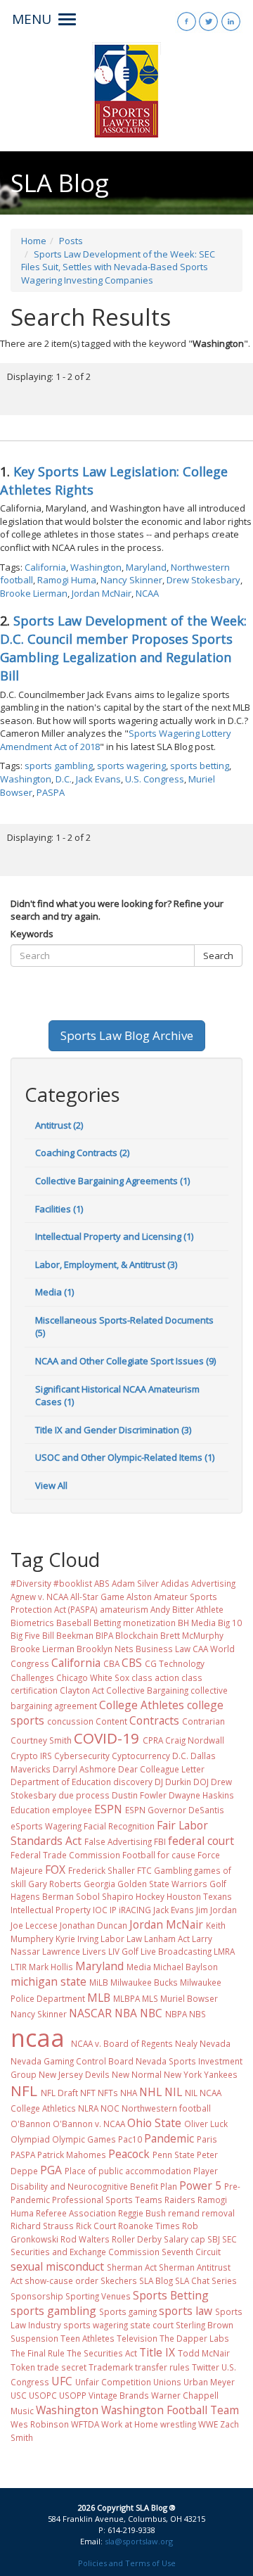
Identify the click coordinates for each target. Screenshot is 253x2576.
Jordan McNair (102, 593)
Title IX (157, 2352)
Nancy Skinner (131, 580)
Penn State (174, 2155)
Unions (167, 2382)
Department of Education (61, 1782)
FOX (55, 1870)
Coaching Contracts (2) (82, 1153)
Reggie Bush (142, 2213)
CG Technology (175, 1663)
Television (137, 2338)
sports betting (200, 766)
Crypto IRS (31, 1756)
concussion (70, 1721)
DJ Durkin (173, 1782)
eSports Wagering (46, 1826)
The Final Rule (38, 2353)
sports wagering (131, 766)
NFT (88, 2093)
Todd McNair (204, 2353)
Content (111, 1721)
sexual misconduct (57, 2266)
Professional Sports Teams (107, 2200)
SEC (229, 2239)
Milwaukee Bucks (144, 1982)
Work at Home (130, 2424)
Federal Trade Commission (65, 1855)
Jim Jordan (216, 1910)
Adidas (175, 1583)
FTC (144, 1870)
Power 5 (200, 2185)
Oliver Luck (206, 2124)
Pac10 (130, 2139)
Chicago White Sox (93, 1677)
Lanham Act (167, 1939)
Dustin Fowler (139, 1795)
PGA (51, 2170)
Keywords (32, 934)
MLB (99, 1998)
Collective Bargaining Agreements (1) (112, 1181)
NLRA (88, 2108)
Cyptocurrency (141, 1756)
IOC (100, 1910)
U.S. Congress (155, 779)
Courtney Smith (41, 1740)
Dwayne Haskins (201, 1795)
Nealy (186, 2043)
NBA (126, 2013)
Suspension (34, 2338)
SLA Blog (156, 2280)
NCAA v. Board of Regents (122, 2043)
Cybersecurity (82, 1756)
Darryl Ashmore (84, 1769)
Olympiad (30, 2139)
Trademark (111, 2367)
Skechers (119, 2280)
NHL (150, 2092)
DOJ (201, 1782)
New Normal (137, 2074)
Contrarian (203, 1721)
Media (139, 1967)
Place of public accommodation (128, 2171)
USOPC (43, 2395)
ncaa (38, 2038)
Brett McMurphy (192, 1635)
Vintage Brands (119, 2395)
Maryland (146, 567)
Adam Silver (135, 1583)
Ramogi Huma (67, 580)
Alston (139, 1597)
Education (30, 1810)
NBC (151, 2013)
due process (84, 1795)
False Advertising (118, 1841)
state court (152, 2325)
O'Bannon (31, 2124)
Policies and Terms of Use (127, 2563)
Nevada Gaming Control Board (72, 2061)
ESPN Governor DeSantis (175, 1810)
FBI (160, 1841)
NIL (173, 2092)
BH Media (197, 1623)
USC (19, 2395)
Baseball (74, 1623)
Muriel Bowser (189, 1998)
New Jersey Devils (74, 2074)
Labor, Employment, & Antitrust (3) (106, 1264)
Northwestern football (166, 2108)
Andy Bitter (172, 1609)
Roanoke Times (149, 2226)
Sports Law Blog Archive (127, 1035)
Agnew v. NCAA (39, 1597)
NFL (24, 2090)
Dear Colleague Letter (161, 1769)
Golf (218, 1884)
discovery (133, 1782)
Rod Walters (85, 2239)
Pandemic (169, 2138)
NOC (110, 2108)
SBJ (214, 2239)
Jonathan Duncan (93, 1925)
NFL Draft (59, 2093)
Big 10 (230, 1623)
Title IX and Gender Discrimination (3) (113, 1430)
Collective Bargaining (147, 1690)
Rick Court (96, 2226)
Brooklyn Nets (105, 1649)
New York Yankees (201, 2074)
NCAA (147, 593)
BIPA (104, 1635)
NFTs (108, 2093)
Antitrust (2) (59, 1125)
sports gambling (59, 766)
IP (113, 1910)
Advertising (213, 1583)
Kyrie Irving (77, 1939)
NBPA (176, 2014)
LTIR (19, 1967)
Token (23, 2367)
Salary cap (184, 2239)
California (45, 567)
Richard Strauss (42, 2226)
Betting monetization (135, 1623)
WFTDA (85, 2424)
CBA (111, 1663)
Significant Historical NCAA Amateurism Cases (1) (117, 1396)
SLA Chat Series (206, 2280)
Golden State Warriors (162, 1884)
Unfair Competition (113, 2382)
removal (218, 2213)
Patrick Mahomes (72, 2155)
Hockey (150, 1896)
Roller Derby (137, 2239)
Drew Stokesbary (203, 580)
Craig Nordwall (195, 1740)
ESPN (108, 1809)
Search (218, 956)
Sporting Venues (98, 2296)
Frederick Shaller (102, 1870)
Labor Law (121, 1939)
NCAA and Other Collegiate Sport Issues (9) (125, 1361)
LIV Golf (123, 1951)
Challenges (32, 1677)
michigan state (48, 1981)
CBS (132, 1663)
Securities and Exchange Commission (85, 2252)
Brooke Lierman (34, 593)
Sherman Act (132, 2267)
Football (139, 1855)
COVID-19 (106, 1738)
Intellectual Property (51, 1910)
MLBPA (126, 1998)
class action (155, 1677)
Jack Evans (98, 779)
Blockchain (137, 1635)
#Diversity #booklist (51, 1583)
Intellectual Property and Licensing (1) (114, 1236)
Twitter (206, 2367)
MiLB (99, 1982)
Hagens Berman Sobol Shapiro (72, 1896)
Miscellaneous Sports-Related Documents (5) (124, 1327)
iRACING (135, 1910)
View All (51, 1485)
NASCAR (90, 2013)
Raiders (180, 2200)
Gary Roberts (55, 1884)
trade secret (62, 2367)
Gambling (173, 1870)
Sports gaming (128, 2311)
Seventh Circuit (191, 2252)
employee (72, 1810)
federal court (201, 1841)
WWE (208, 2424)
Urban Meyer (209, 2382)
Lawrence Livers (74, 1951)
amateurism (124, 1609)
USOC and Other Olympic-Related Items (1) (125, 1457)
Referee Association (76, 2213)
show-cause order (61, 2280)
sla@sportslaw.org (139, 2541)
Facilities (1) (59, 1209)
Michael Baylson (186, 1967)
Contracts (154, 1720)
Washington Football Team (170, 2410)
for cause (176, 1855)
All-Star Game (97, 1597)
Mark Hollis (51, 1967)
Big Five (25, 1635)
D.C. (64, 779)
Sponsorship (37, 2296)
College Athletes (142, 1705)
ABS (102, 1583)
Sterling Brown (205, 2325)
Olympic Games (84, 2139)
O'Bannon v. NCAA (89, 2124)
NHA (129, 2093)
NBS (197, 2014)
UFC (62, 2381)
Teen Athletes (87, 2338)
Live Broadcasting (176, 1951)
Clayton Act (82, 1690)
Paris (207, 2139)
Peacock (129, 2154)
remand (184, 2213)
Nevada (215, 2043)
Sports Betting (171, 2295)
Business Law (163, 1649)
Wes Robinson (40, 2424)
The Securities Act (102, 2353)
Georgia (99, 1884)
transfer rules (162, 2367)
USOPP (73, 2395)
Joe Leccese (34, 1925)
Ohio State (154, 2123)
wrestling (178, 2424)
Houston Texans (199, 1896)
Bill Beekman (68, 1635)
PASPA (51, 792)
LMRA (224, 1951)
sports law (186, 2311)
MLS (150, 1998)
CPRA (153, 1740)
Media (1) (54, 1292)
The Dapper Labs (194, 2338)
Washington (96, 567)
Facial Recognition (119, 1826)
